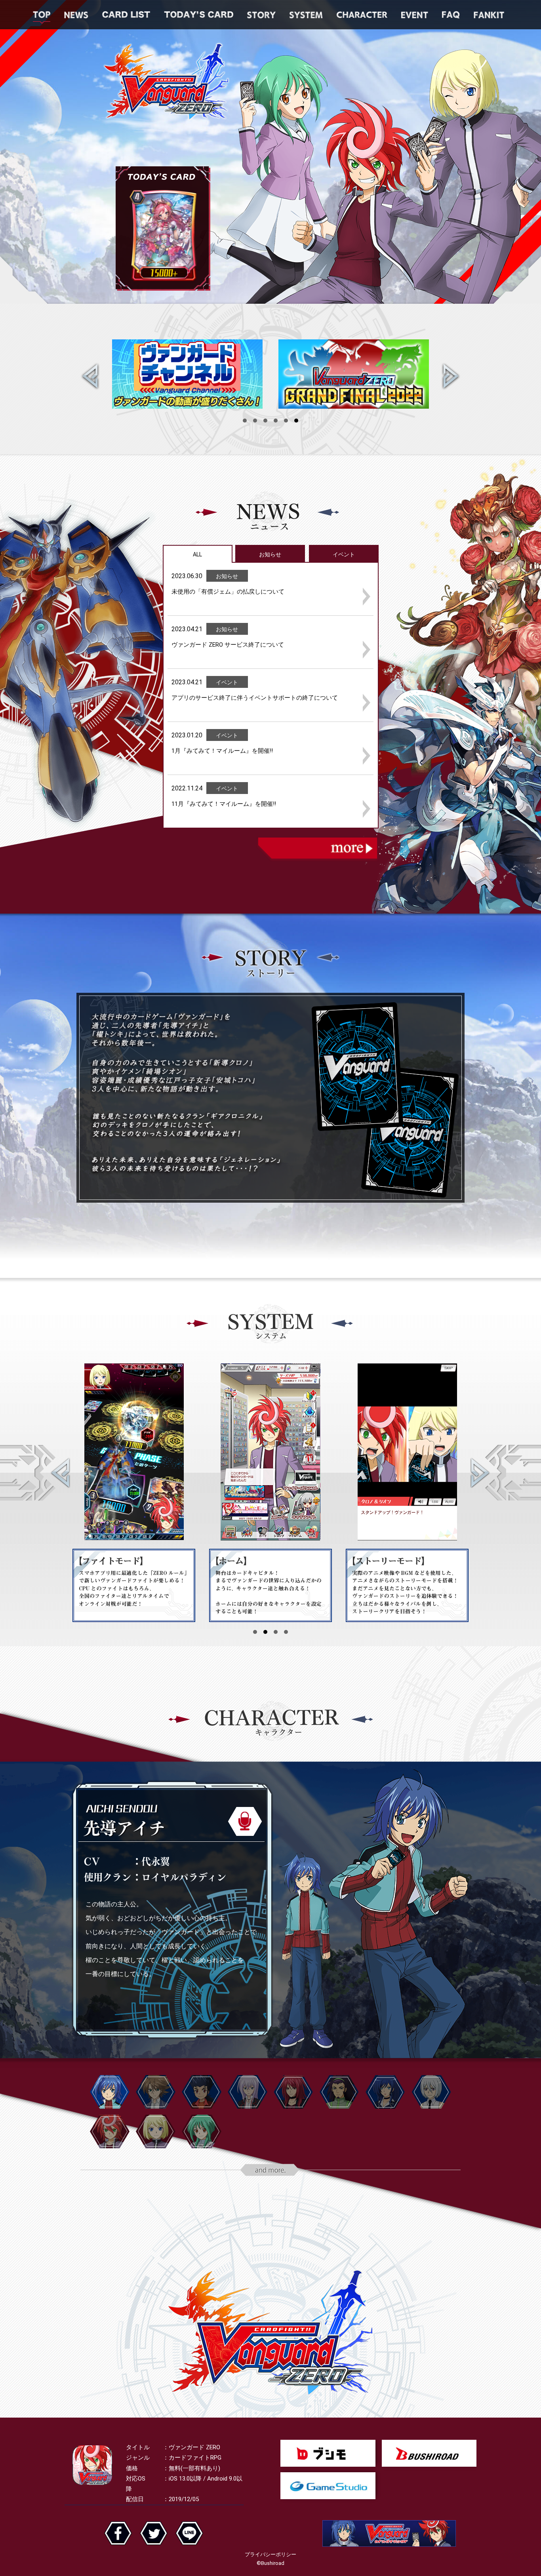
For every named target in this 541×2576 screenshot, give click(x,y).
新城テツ (339, 2092)
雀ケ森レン (293, 2092)
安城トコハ (202, 2131)
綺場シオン (156, 2131)
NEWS (76, 15)
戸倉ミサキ (248, 2092)
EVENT (415, 15)
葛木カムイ (202, 2092)
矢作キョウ (431, 2092)
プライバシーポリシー (270, 2554)
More (318, 849)
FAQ (451, 15)
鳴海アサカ (385, 2092)
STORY (261, 15)
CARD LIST (126, 15)
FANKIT (489, 15)
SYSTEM (306, 15)
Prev (92, 379)
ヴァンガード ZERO (167, 82)
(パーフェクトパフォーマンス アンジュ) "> (163, 236)
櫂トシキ (156, 2092)
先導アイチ (110, 2092)
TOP (42, 15)
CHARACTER (362, 15)
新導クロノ (110, 2131)
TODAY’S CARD (199, 15)
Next (449, 379)
